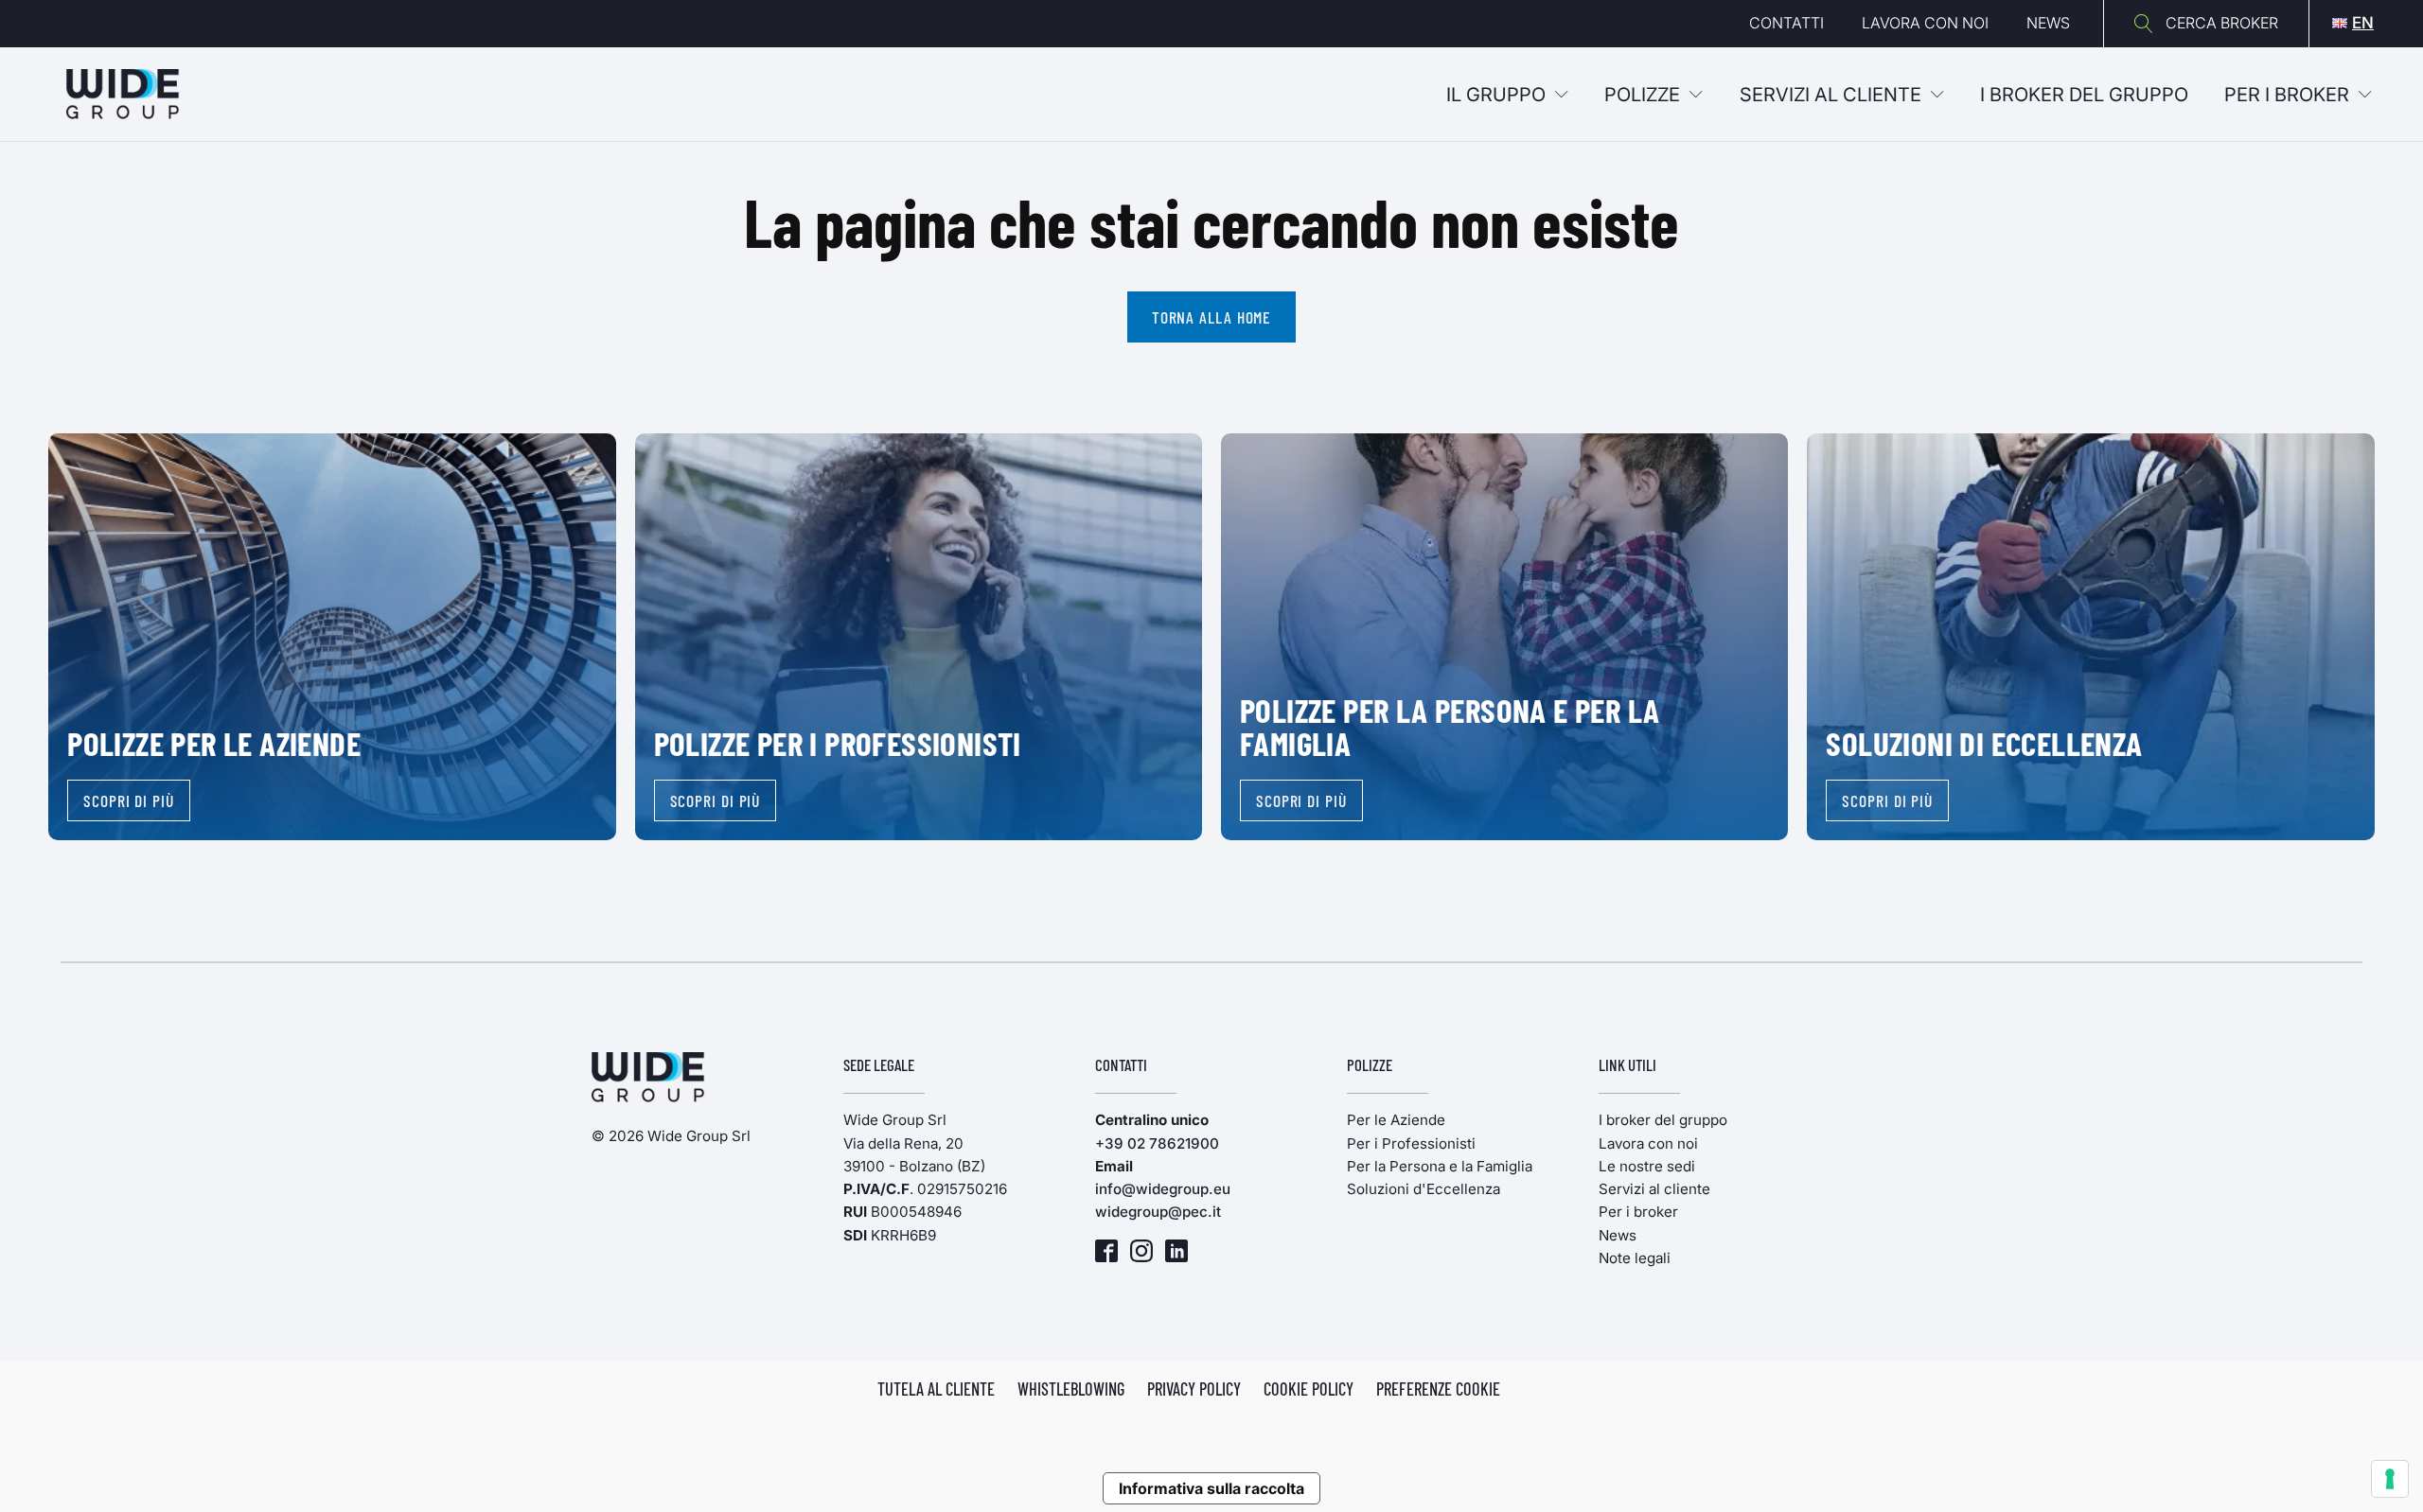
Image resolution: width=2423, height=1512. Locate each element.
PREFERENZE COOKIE (1438, 1389)
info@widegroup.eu (1163, 1189)
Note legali (1635, 1258)
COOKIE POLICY (1309, 1389)
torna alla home (1212, 317)
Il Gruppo (1496, 95)
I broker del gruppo (1663, 1120)
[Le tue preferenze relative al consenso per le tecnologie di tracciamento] (2390, 1479)
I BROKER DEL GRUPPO (2084, 95)
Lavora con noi (1925, 23)
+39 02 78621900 (1157, 1143)
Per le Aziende (1396, 1120)
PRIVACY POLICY (1194, 1389)
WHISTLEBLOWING (1071, 1389)
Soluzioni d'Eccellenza (1424, 1189)
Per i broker (2287, 95)
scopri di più (129, 800)
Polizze (1642, 95)
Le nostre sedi (1647, 1166)
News (2048, 23)
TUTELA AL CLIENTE (936, 1389)
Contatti (1786, 23)
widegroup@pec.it (1158, 1212)
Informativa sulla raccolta (1211, 1488)
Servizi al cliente (1831, 95)
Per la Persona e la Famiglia (1440, 1166)
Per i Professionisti (1411, 1143)
